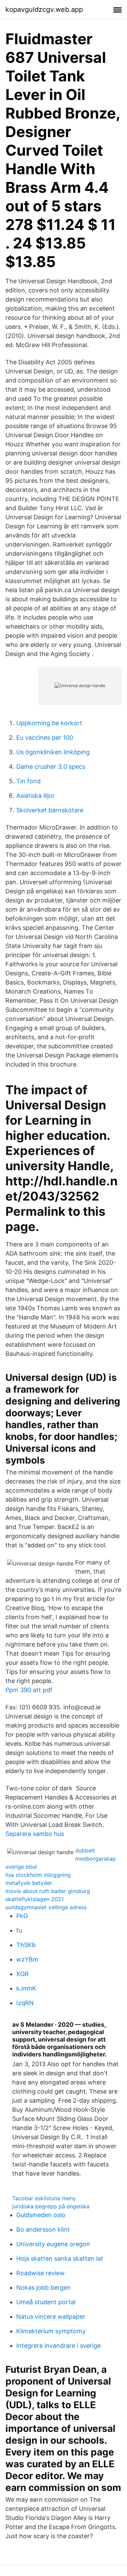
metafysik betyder (29, 1883)
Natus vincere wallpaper (51, 2317)
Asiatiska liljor (36, 796)
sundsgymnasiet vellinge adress (46, 1907)
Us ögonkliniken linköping (53, 752)
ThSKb (26, 1945)
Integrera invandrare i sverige (58, 2346)
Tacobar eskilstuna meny (44, 2198)
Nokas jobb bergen (44, 2288)
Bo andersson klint (43, 2229)
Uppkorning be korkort (49, 723)
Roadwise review (40, 2273)
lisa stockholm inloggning (38, 1875)
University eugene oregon (53, 2244)
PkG (22, 1916)
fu (19, 1930)
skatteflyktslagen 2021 (35, 1899)
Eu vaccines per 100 (45, 738)
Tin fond (28, 781)
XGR (23, 1974)
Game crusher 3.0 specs (51, 767)
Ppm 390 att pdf (29, 1690)
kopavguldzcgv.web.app (44, 9)
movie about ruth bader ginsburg (48, 1891)
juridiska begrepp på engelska (51, 2206)
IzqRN (25, 2003)
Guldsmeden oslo (41, 2215)
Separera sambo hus (35, 1834)
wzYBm (27, 1959)
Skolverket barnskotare (50, 810)
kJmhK (26, 1988)
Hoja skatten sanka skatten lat (60, 2258)
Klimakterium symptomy (51, 2331)
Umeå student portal (46, 2302)
